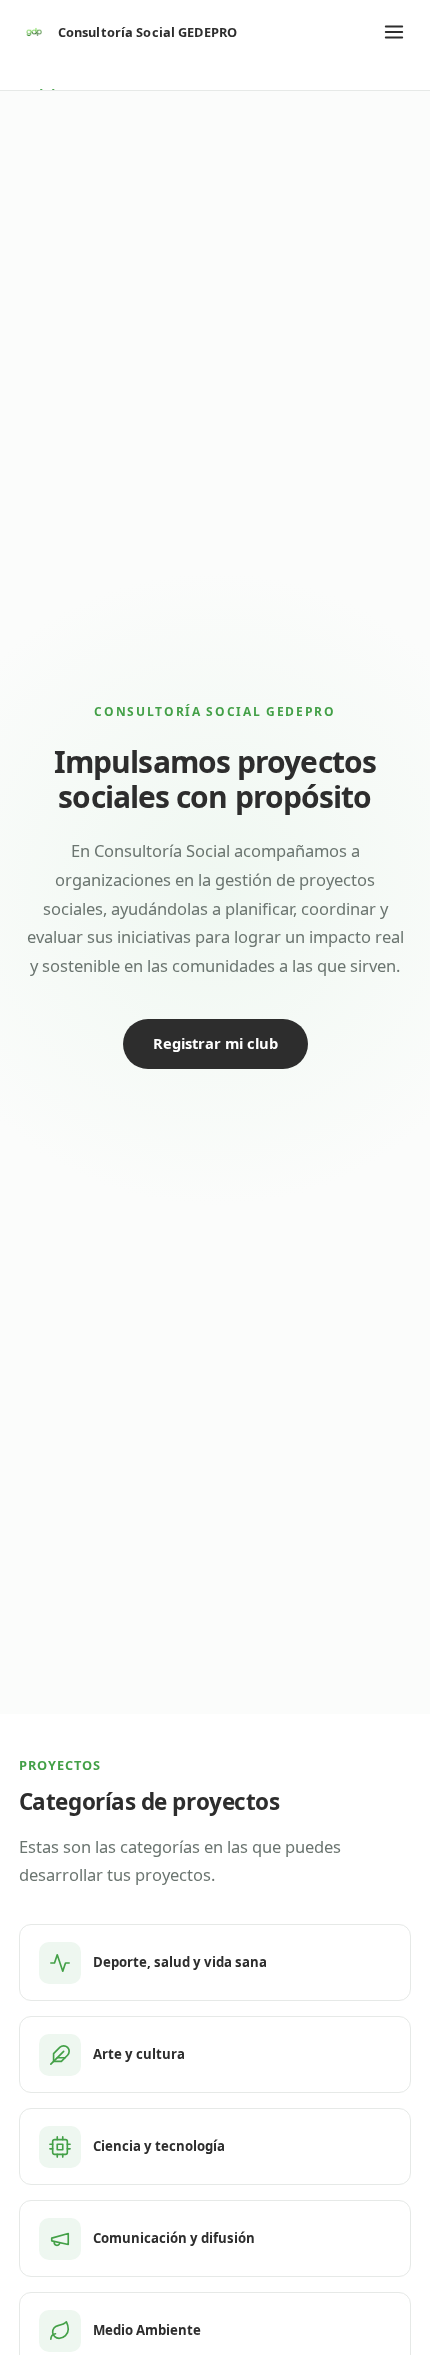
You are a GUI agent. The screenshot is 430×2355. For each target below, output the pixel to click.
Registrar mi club (215, 1043)
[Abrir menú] (394, 32)
